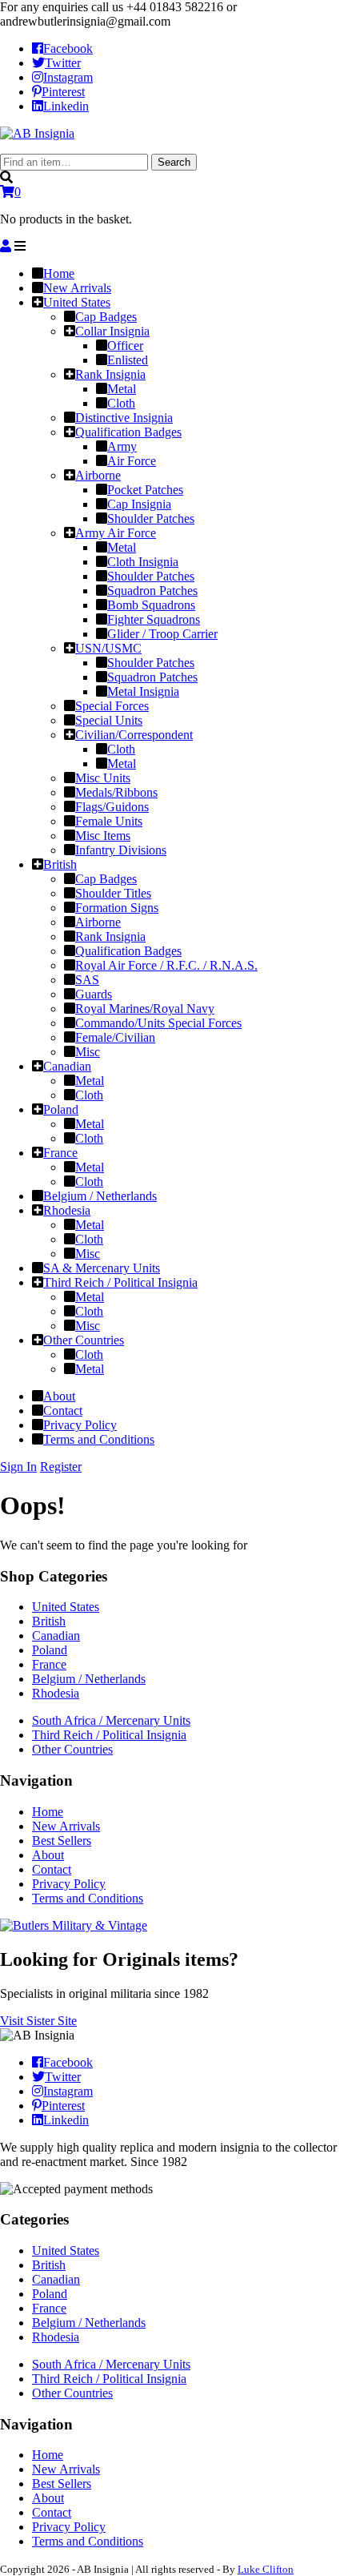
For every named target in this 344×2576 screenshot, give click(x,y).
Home (48, 1812)
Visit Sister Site (38, 2021)
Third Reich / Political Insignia (109, 1735)
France (49, 1664)
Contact (52, 1869)
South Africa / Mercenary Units (111, 1720)
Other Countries (72, 1749)
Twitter (63, 63)
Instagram (68, 77)
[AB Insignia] (37, 133)
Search (174, 162)
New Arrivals (66, 1826)
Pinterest (63, 92)
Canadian (56, 1636)
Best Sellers (62, 1841)
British (49, 1621)
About (48, 1855)
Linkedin (66, 106)
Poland (50, 1650)
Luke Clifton (266, 2569)
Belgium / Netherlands (89, 1679)
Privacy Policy (69, 1884)
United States (66, 1607)
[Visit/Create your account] (6, 246)
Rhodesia (56, 1693)
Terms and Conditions (88, 1898)
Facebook (68, 48)
